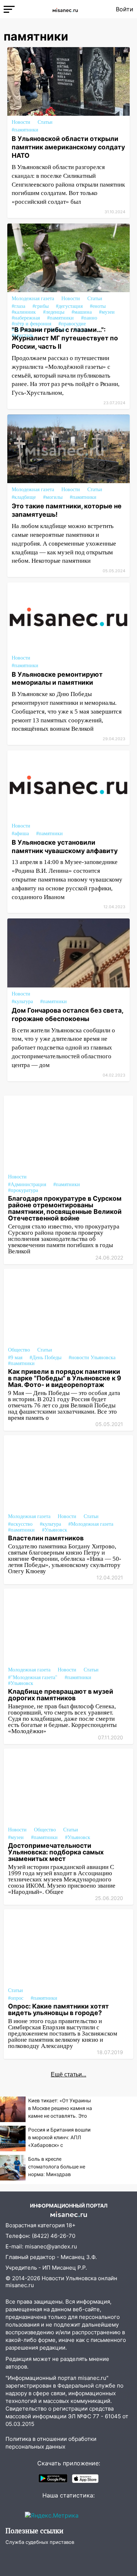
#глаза (18, 306)
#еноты (98, 306)
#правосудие (72, 324)
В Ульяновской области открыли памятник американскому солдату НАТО (68, 147)
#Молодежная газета (91, 1524)
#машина (82, 312)
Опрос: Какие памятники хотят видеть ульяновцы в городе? (58, 2009)
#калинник (24, 312)
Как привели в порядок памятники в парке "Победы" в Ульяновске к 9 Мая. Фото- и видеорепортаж (65, 1378)
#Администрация (27, 1184)
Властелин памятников (46, 1538)
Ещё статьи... (68, 2074)
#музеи (107, 312)
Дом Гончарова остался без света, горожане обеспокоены (67, 1014)
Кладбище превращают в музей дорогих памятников (61, 1695)
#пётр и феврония (31, 324)
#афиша (20, 834)
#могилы (53, 497)
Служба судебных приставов (40, 2542)
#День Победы (45, 1358)
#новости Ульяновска (92, 1358)
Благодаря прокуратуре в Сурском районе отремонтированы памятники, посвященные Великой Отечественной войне (65, 1208)
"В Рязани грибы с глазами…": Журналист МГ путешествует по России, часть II (65, 338)
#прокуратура (23, 1190)
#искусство (20, 1524)
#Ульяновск (55, 1530)
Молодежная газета (33, 299)
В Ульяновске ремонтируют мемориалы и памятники (57, 679)
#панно (89, 318)
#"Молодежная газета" (33, 1677)
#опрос (16, 1998)
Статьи (45, 122)
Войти (125, 9)
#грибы (41, 306)
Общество (19, 1350)
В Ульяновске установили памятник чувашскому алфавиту (65, 846)
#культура (22, 1002)
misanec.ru (20, 2285)
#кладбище (24, 497)
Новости (21, 122)
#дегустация (69, 306)
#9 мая (15, 1358)
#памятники (25, 130)
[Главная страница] (65, 9)
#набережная (26, 318)
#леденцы (54, 312)
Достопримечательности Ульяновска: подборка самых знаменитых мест (56, 1852)
